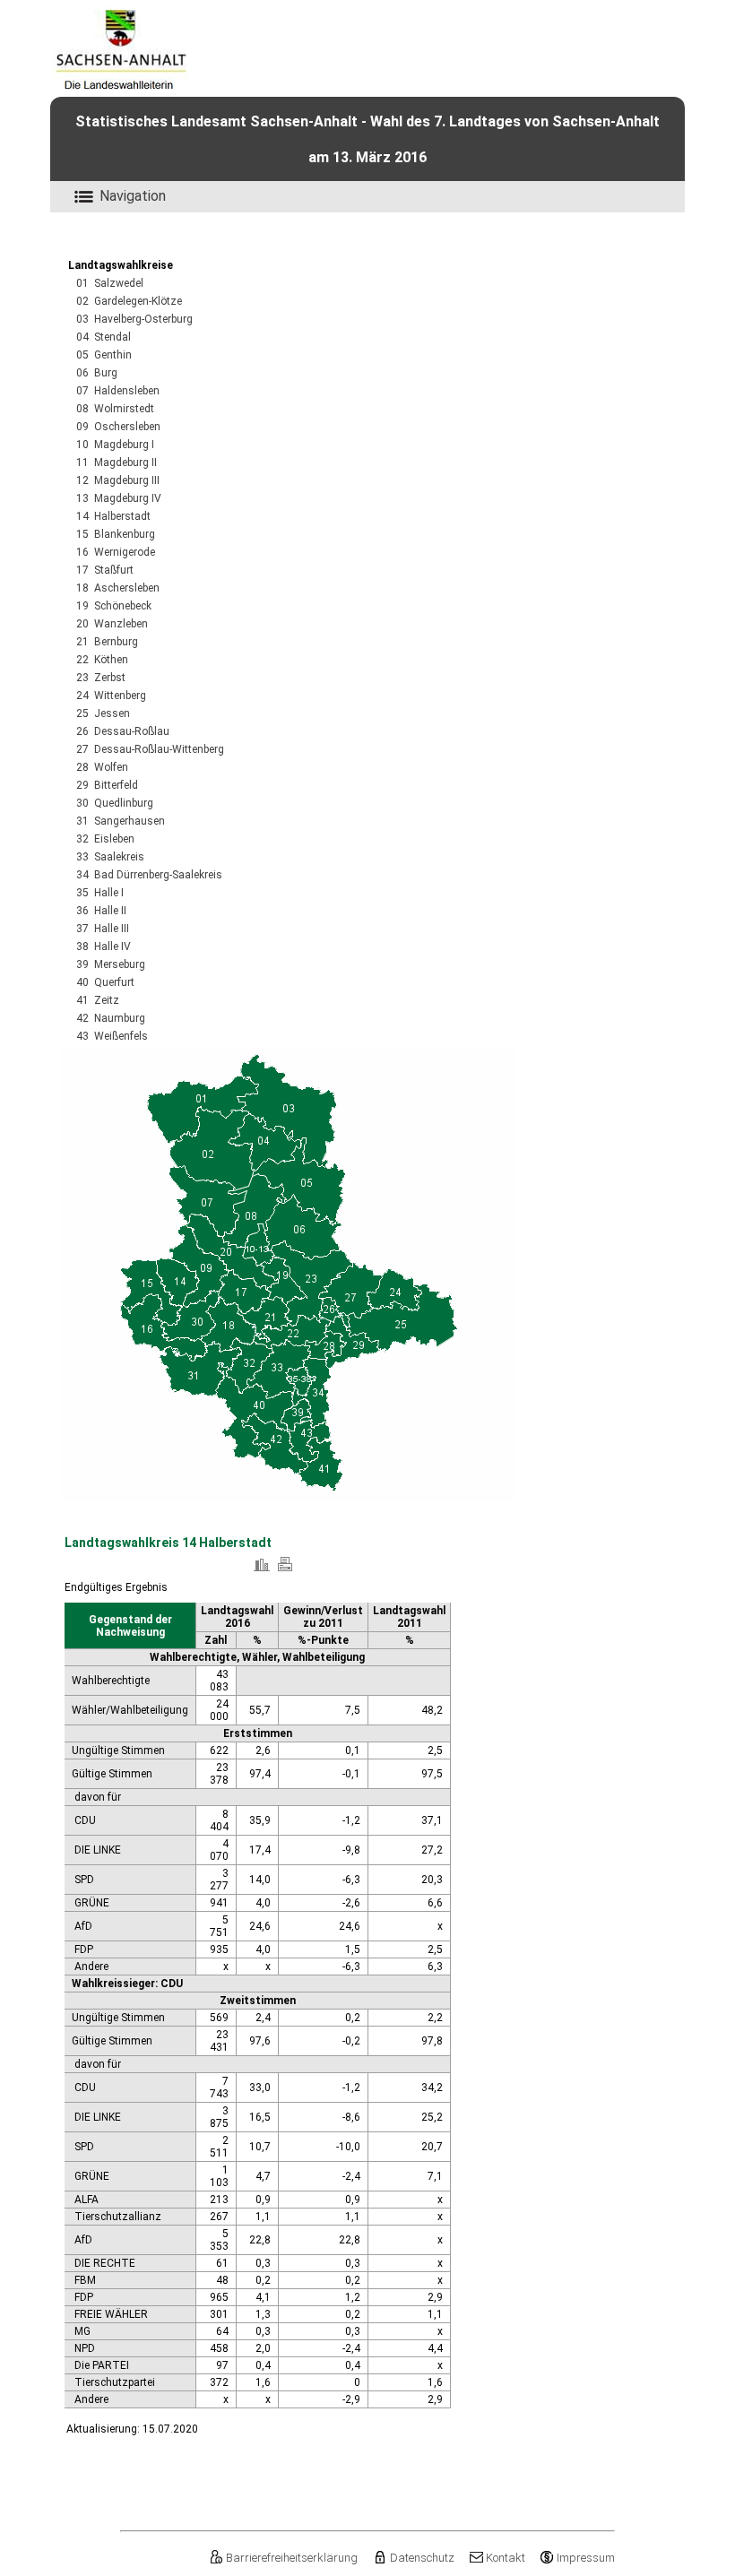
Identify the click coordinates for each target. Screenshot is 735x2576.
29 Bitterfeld (107, 785)
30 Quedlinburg (115, 803)
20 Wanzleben (112, 624)
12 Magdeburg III (118, 480)
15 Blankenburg (116, 534)
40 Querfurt (105, 982)
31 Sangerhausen (121, 821)
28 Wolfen (102, 767)
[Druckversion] (285, 1571)
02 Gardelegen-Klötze (129, 301)
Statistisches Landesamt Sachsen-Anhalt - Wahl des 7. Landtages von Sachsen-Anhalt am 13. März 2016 (367, 139)
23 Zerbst (101, 678)
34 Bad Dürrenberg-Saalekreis (149, 875)
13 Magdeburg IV (119, 498)
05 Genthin (104, 355)
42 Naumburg (111, 1018)
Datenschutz (422, 2558)
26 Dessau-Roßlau (123, 731)
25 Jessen (103, 713)
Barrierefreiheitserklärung (292, 2558)
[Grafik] (262, 1571)
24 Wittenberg (111, 696)
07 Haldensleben (118, 391)
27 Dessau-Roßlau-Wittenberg (150, 749)
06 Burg (97, 373)
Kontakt (506, 2558)
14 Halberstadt (113, 516)
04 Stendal (104, 337)
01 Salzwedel (110, 283)
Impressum (586, 2558)
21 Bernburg (107, 642)
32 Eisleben (105, 839)
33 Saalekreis (110, 857)
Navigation (133, 196)
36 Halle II (101, 911)
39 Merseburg (111, 964)
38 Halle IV (104, 947)
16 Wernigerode (116, 552)
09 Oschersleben (118, 427)
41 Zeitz (98, 1000)
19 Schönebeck (114, 606)
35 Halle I (100, 893)
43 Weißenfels (112, 1036)
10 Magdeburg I (115, 445)
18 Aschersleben (118, 588)
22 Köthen (102, 660)
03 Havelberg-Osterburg (134, 319)
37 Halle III (103, 929)
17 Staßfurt (105, 570)
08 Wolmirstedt (115, 409)
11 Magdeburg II (117, 462)
